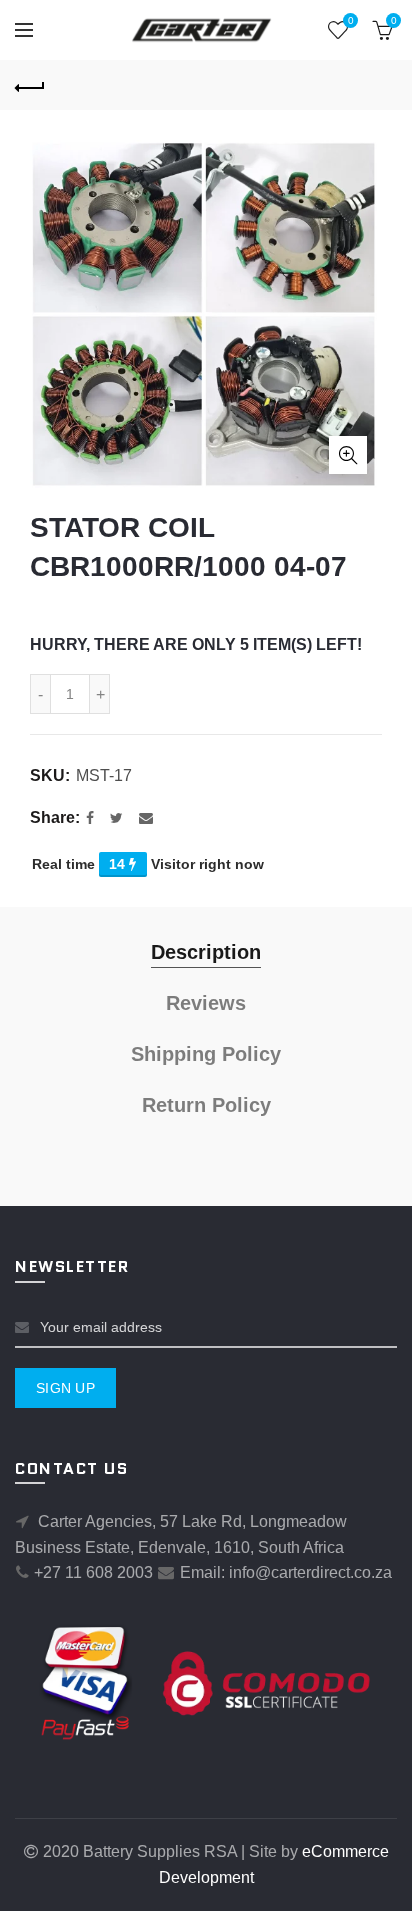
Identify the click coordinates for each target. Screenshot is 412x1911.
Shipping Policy (206, 1054)
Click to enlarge (348, 455)
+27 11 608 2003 (93, 1572)
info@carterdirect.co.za (310, 1572)
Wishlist (350, 20)
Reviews (206, 1003)
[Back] (30, 85)
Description (206, 952)
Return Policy (206, 1105)
